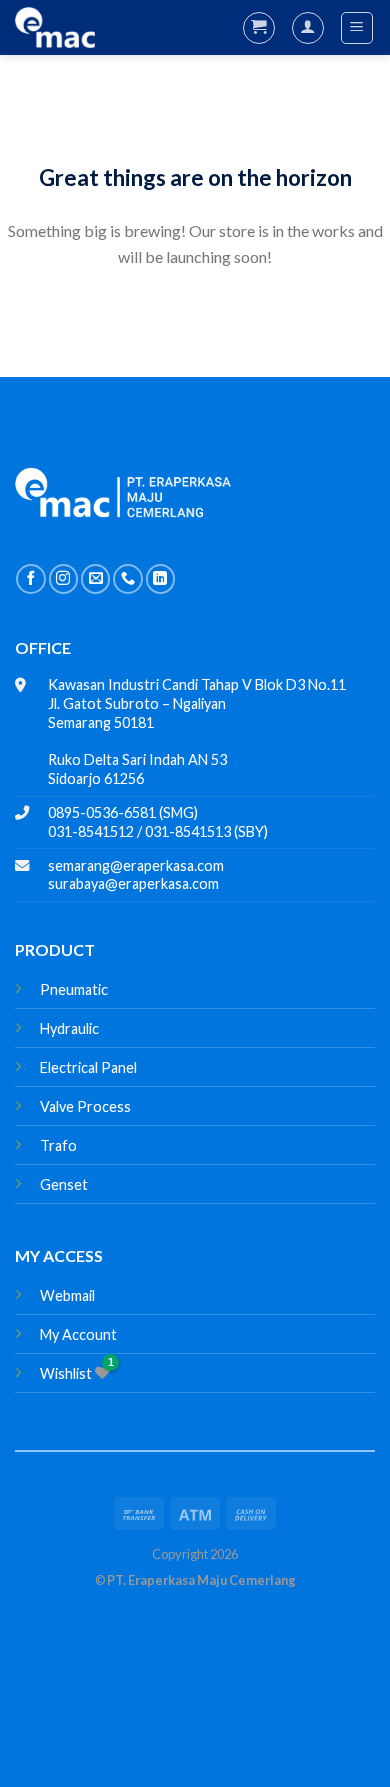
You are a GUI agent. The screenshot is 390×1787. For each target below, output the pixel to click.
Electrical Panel (88, 1067)
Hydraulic (69, 1028)
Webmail (67, 1295)
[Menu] (357, 28)
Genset (64, 1184)
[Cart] (259, 28)
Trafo (58, 1145)
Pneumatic (74, 989)
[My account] (308, 28)
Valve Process (85, 1106)
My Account (78, 1334)
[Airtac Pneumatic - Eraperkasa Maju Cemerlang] (55, 28)
